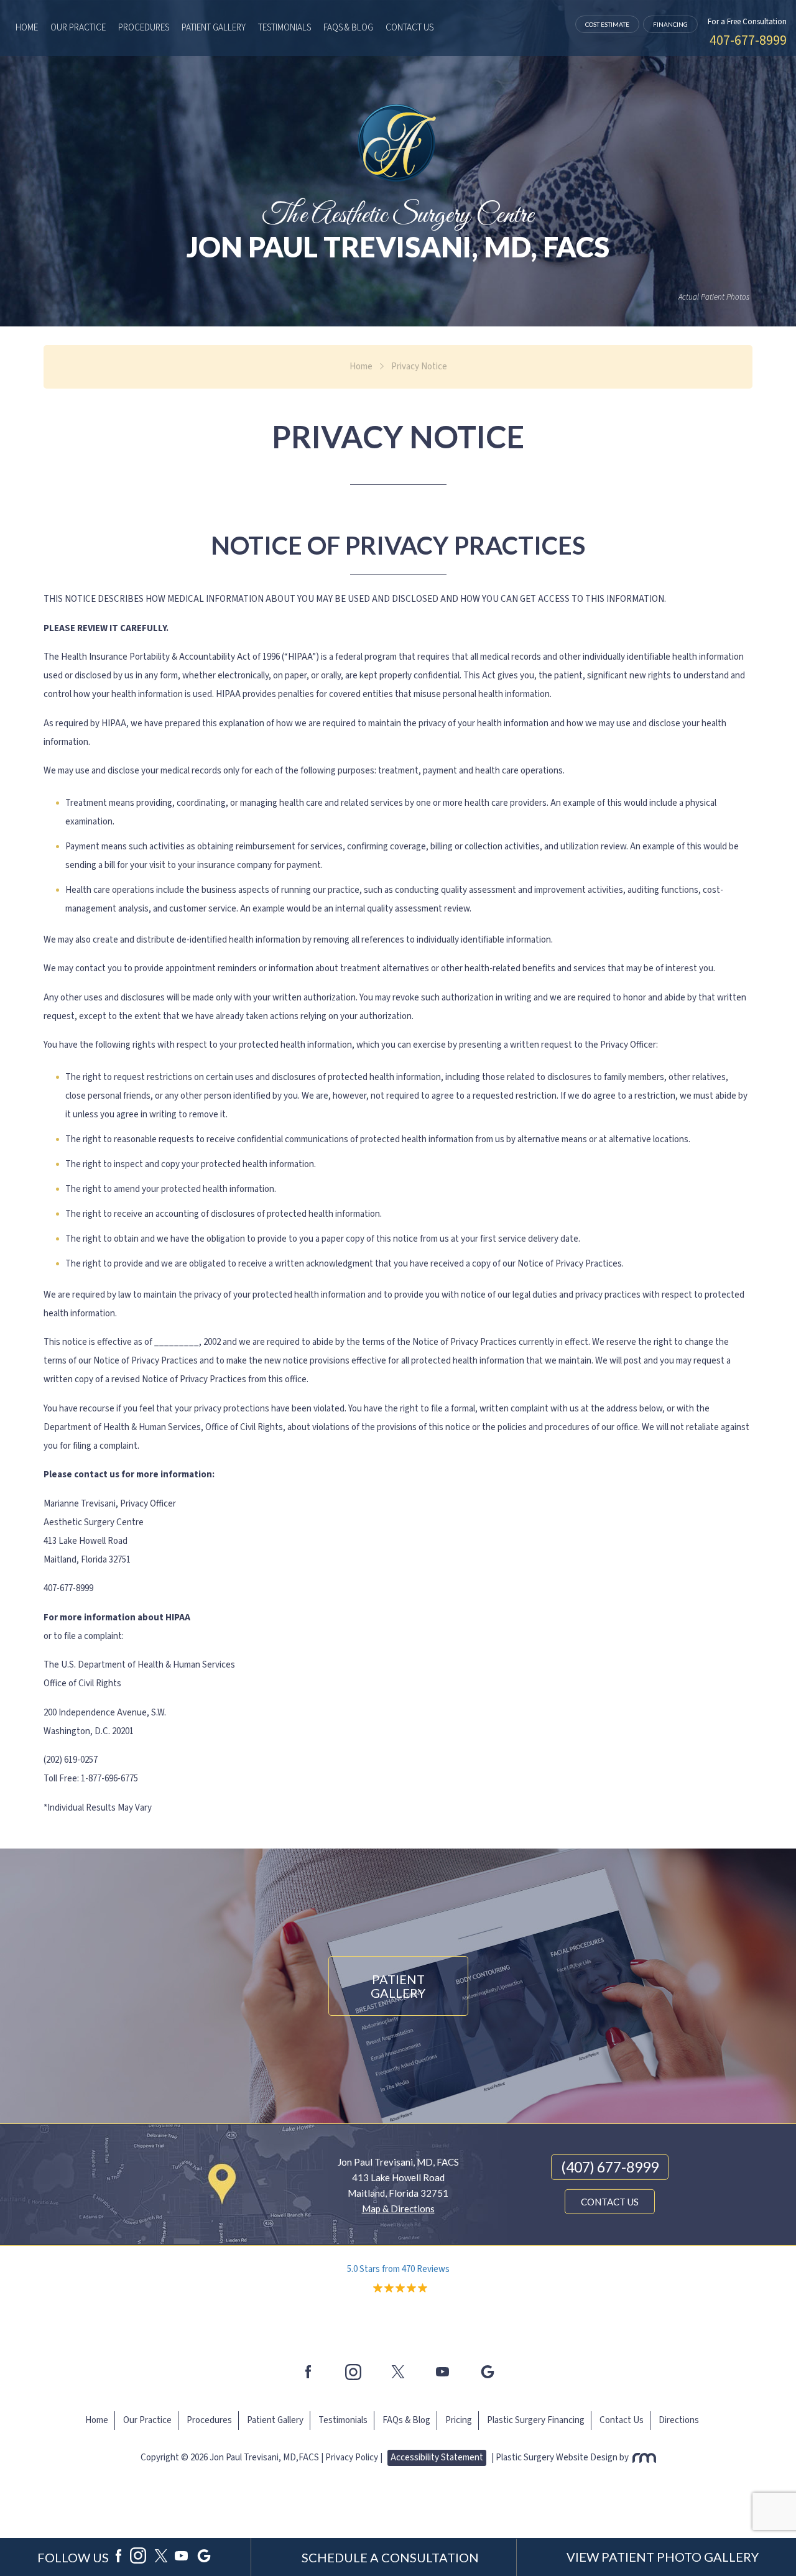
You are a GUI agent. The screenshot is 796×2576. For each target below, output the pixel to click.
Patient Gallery (214, 28)
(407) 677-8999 (610, 2167)
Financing (670, 24)
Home (27, 28)
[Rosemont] (643, 2458)
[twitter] (398, 2372)
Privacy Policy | (354, 2458)
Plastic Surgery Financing (536, 2420)
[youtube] (443, 2372)
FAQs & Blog (348, 28)
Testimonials (285, 28)
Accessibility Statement (437, 2458)
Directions (679, 2420)
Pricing (459, 2420)
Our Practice (78, 28)
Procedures (144, 28)
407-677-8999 (748, 40)
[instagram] (353, 2372)
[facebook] (308, 2372)
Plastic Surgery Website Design (557, 2458)
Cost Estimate (607, 24)
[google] (204, 2557)
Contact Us (410, 28)
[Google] (488, 2372)
